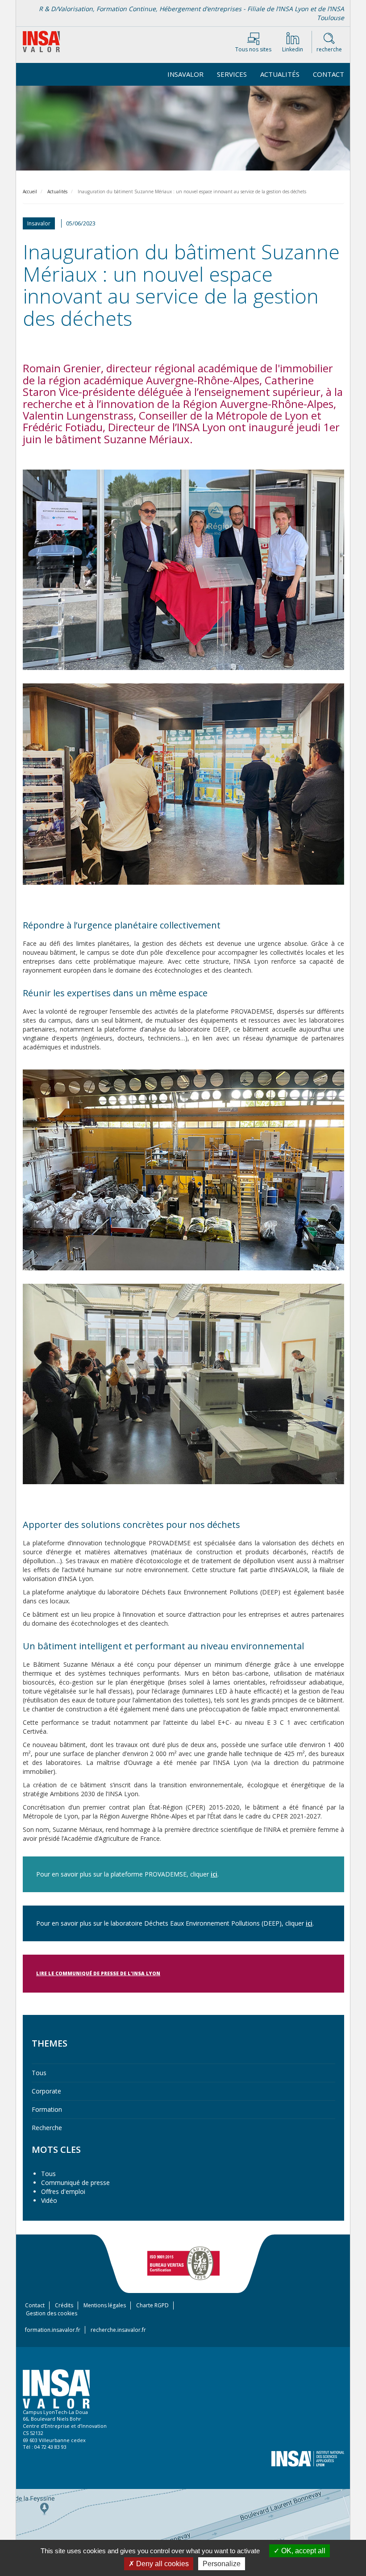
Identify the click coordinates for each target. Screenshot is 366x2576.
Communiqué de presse (75, 2183)
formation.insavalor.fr (53, 2330)
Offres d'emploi (63, 2191)
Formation (47, 2109)
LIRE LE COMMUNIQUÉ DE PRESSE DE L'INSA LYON (98, 1973)
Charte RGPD (152, 2305)
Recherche (47, 2128)
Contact (329, 74)
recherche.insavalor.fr (118, 2330)
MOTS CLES (56, 2149)
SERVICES (232, 74)
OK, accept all (302, 2551)
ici (214, 1874)
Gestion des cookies (52, 2313)
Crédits (64, 2305)
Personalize (222, 2564)
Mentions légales (105, 2305)
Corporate (46, 2091)
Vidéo (49, 2200)
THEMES (50, 2043)
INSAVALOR (185, 74)
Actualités (280, 74)
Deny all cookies (162, 2564)
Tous (39, 2073)
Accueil (30, 191)
